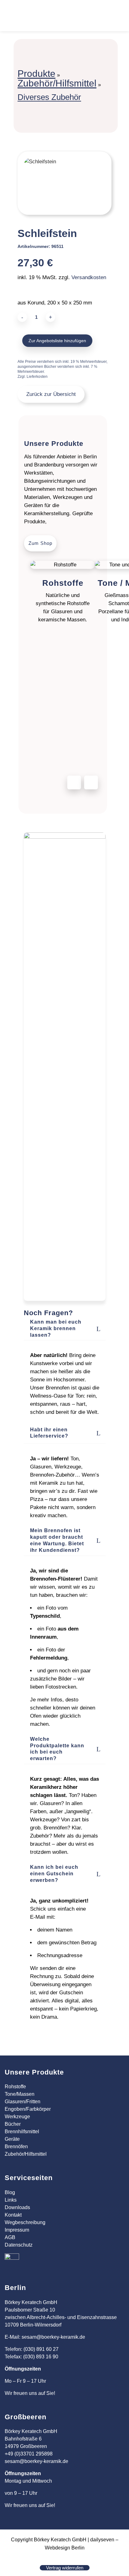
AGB (10, 2237)
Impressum (17, 2230)
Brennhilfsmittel (22, 2132)
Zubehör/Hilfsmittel (57, 83)
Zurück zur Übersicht (51, 394)
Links (11, 2200)
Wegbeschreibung (25, 2222)
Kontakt (13, 2215)
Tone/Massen (20, 2094)
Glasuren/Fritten (23, 2102)
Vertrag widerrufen (65, 2568)
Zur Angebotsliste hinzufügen (57, 341)
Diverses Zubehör (49, 97)
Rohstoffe (15, 2087)
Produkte (36, 74)
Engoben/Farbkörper (28, 2109)
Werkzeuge (17, 2117)
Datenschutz (19, 2245)
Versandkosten (89, 277)
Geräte (12, 2139)
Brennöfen (16, 2147)
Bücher (13, 2124)
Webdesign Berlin (65, 2548)
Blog (10, 2192)
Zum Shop (40, 543)
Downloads (17, 2207)
